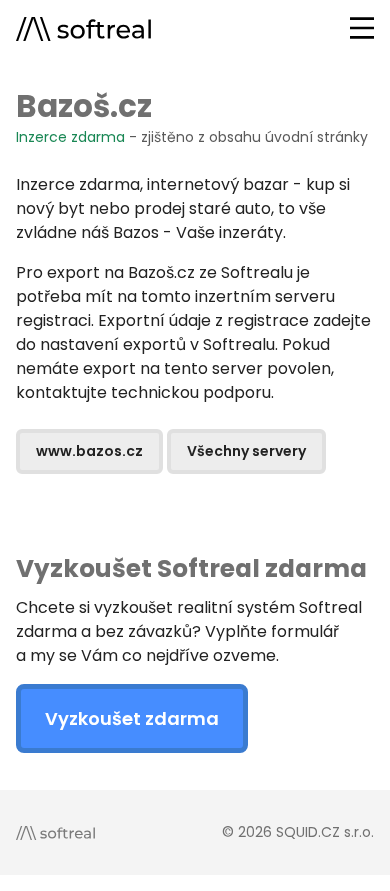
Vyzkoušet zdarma (132, 718)
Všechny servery (246, 451)
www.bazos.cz (89, 451)
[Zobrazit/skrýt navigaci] (362, 28)
